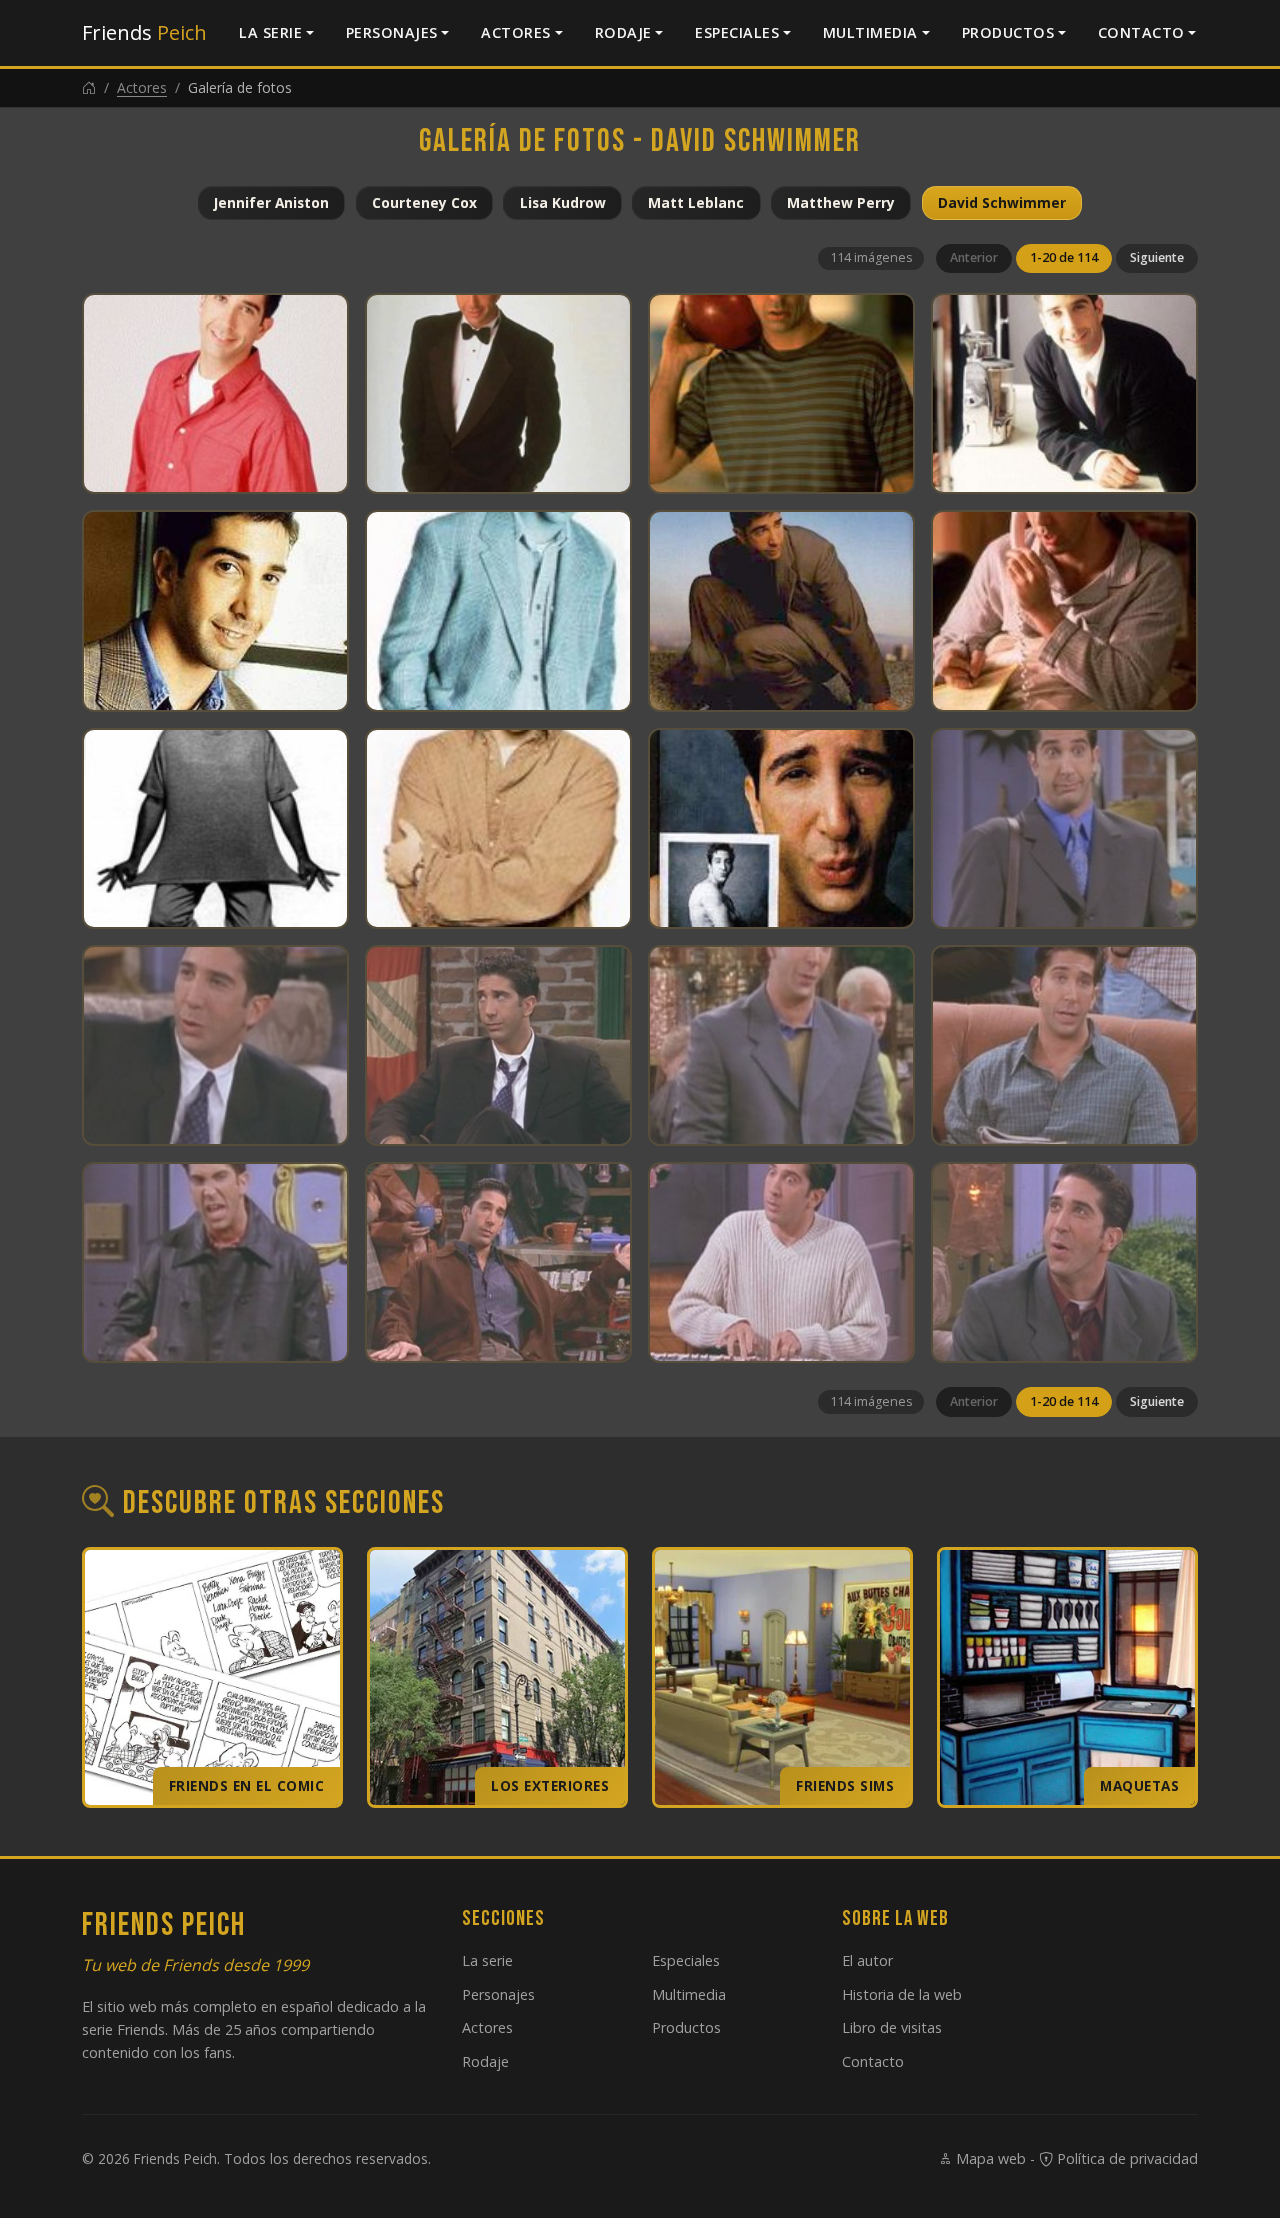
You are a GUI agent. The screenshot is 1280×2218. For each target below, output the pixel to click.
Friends (144, 32)
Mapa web (989, 2158)
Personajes (392, 32)
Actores (516, 32)
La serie (270, 32)
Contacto (1141, 32)
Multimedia (870, 32)
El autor (867, 1960)
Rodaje (623, 32)
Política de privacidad (1125, 2158)
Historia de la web (902, 1994)
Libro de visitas (892, 2027)
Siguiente (1157, 257)
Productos (1008, 32)
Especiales (737, 32)
